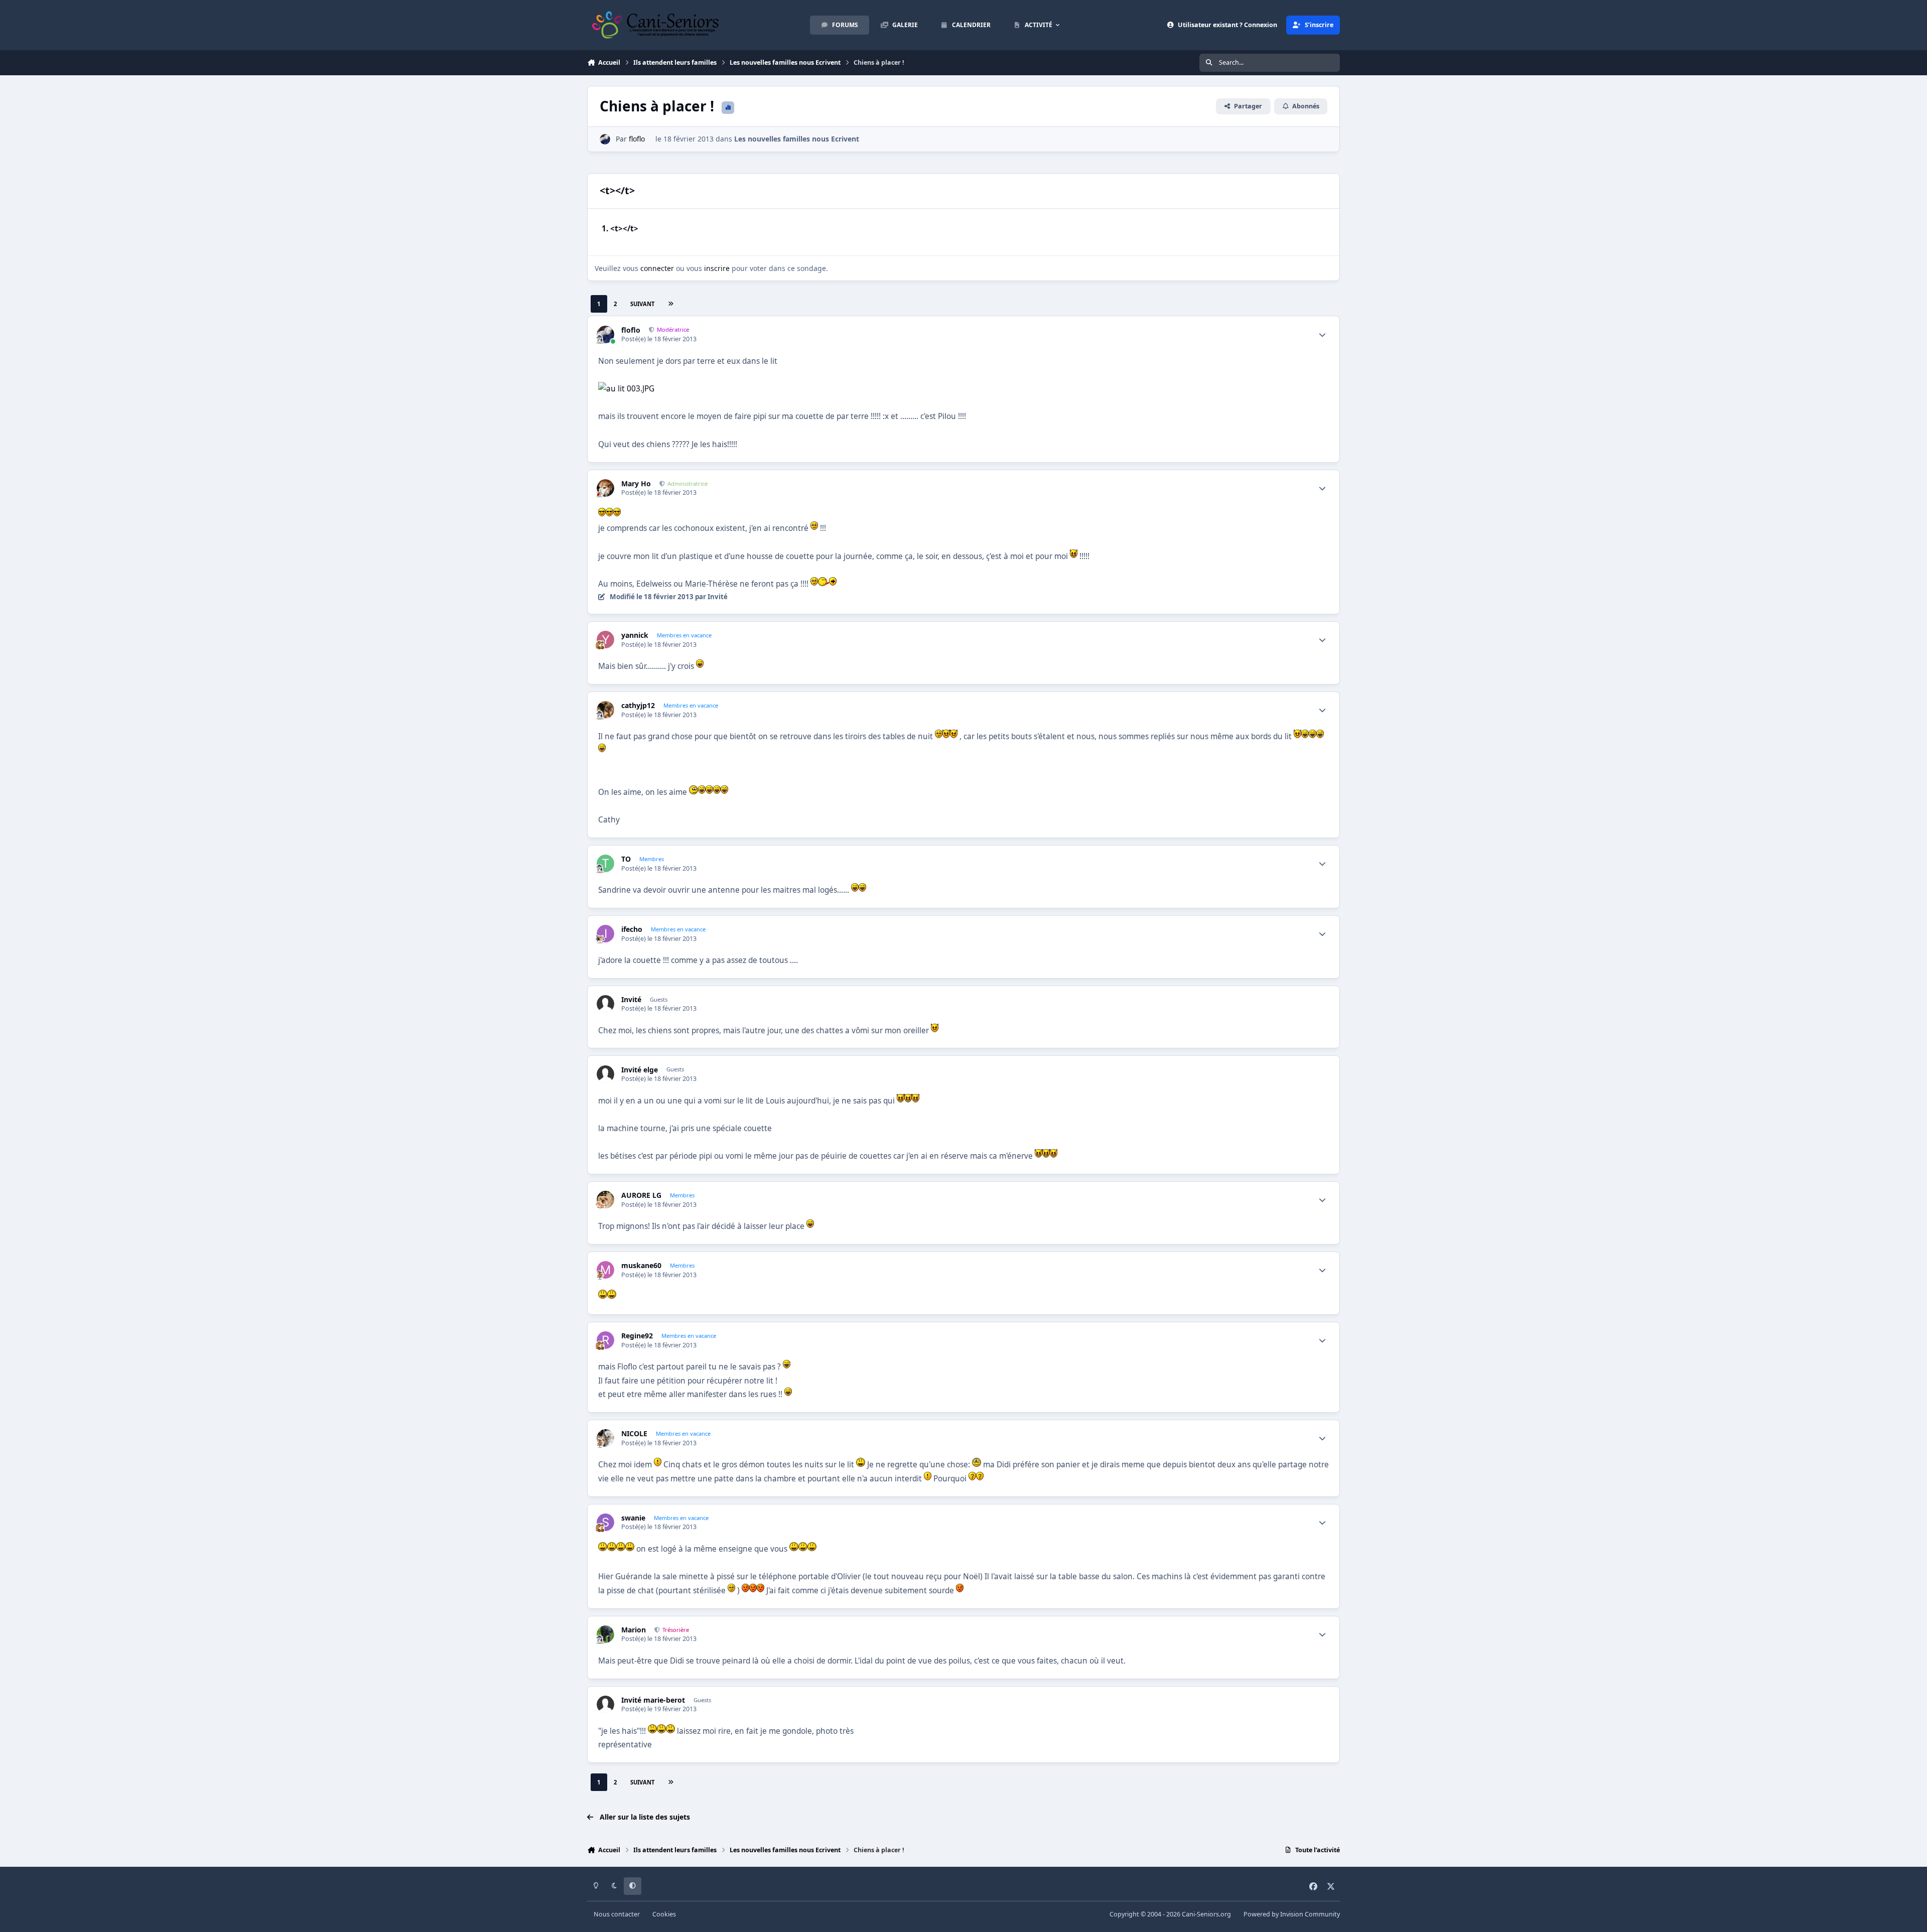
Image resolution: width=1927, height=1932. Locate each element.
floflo (637, 139)
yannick (635, 635)
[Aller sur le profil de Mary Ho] (605, 488)
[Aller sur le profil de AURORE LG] (605, 1200)
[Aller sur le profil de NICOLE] (605, 1438)
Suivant (642, 304)
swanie (633, 1518)
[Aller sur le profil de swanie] (605, 1522)
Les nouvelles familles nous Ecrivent (797, 139)
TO (626, 859)
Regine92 (637, 1336)
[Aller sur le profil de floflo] (605, 139)
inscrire (717, 268)
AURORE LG (641, 1195)
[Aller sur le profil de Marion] (605, 1634)
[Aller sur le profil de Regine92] (605, 1340)
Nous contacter (617, 1914)
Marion (634, 1630)
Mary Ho (636, 484)
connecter (657, 268)
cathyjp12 (638, 706)
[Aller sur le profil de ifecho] (605, 934)
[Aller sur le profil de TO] (605, 863)
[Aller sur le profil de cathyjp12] (605, 710)
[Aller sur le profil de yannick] (605, 640)
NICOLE (634, 1434)
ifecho (632, 929)
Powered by (1292, 1914)
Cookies (664, 1914)
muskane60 (641, 1266)
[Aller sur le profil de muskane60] (605, 1270)
